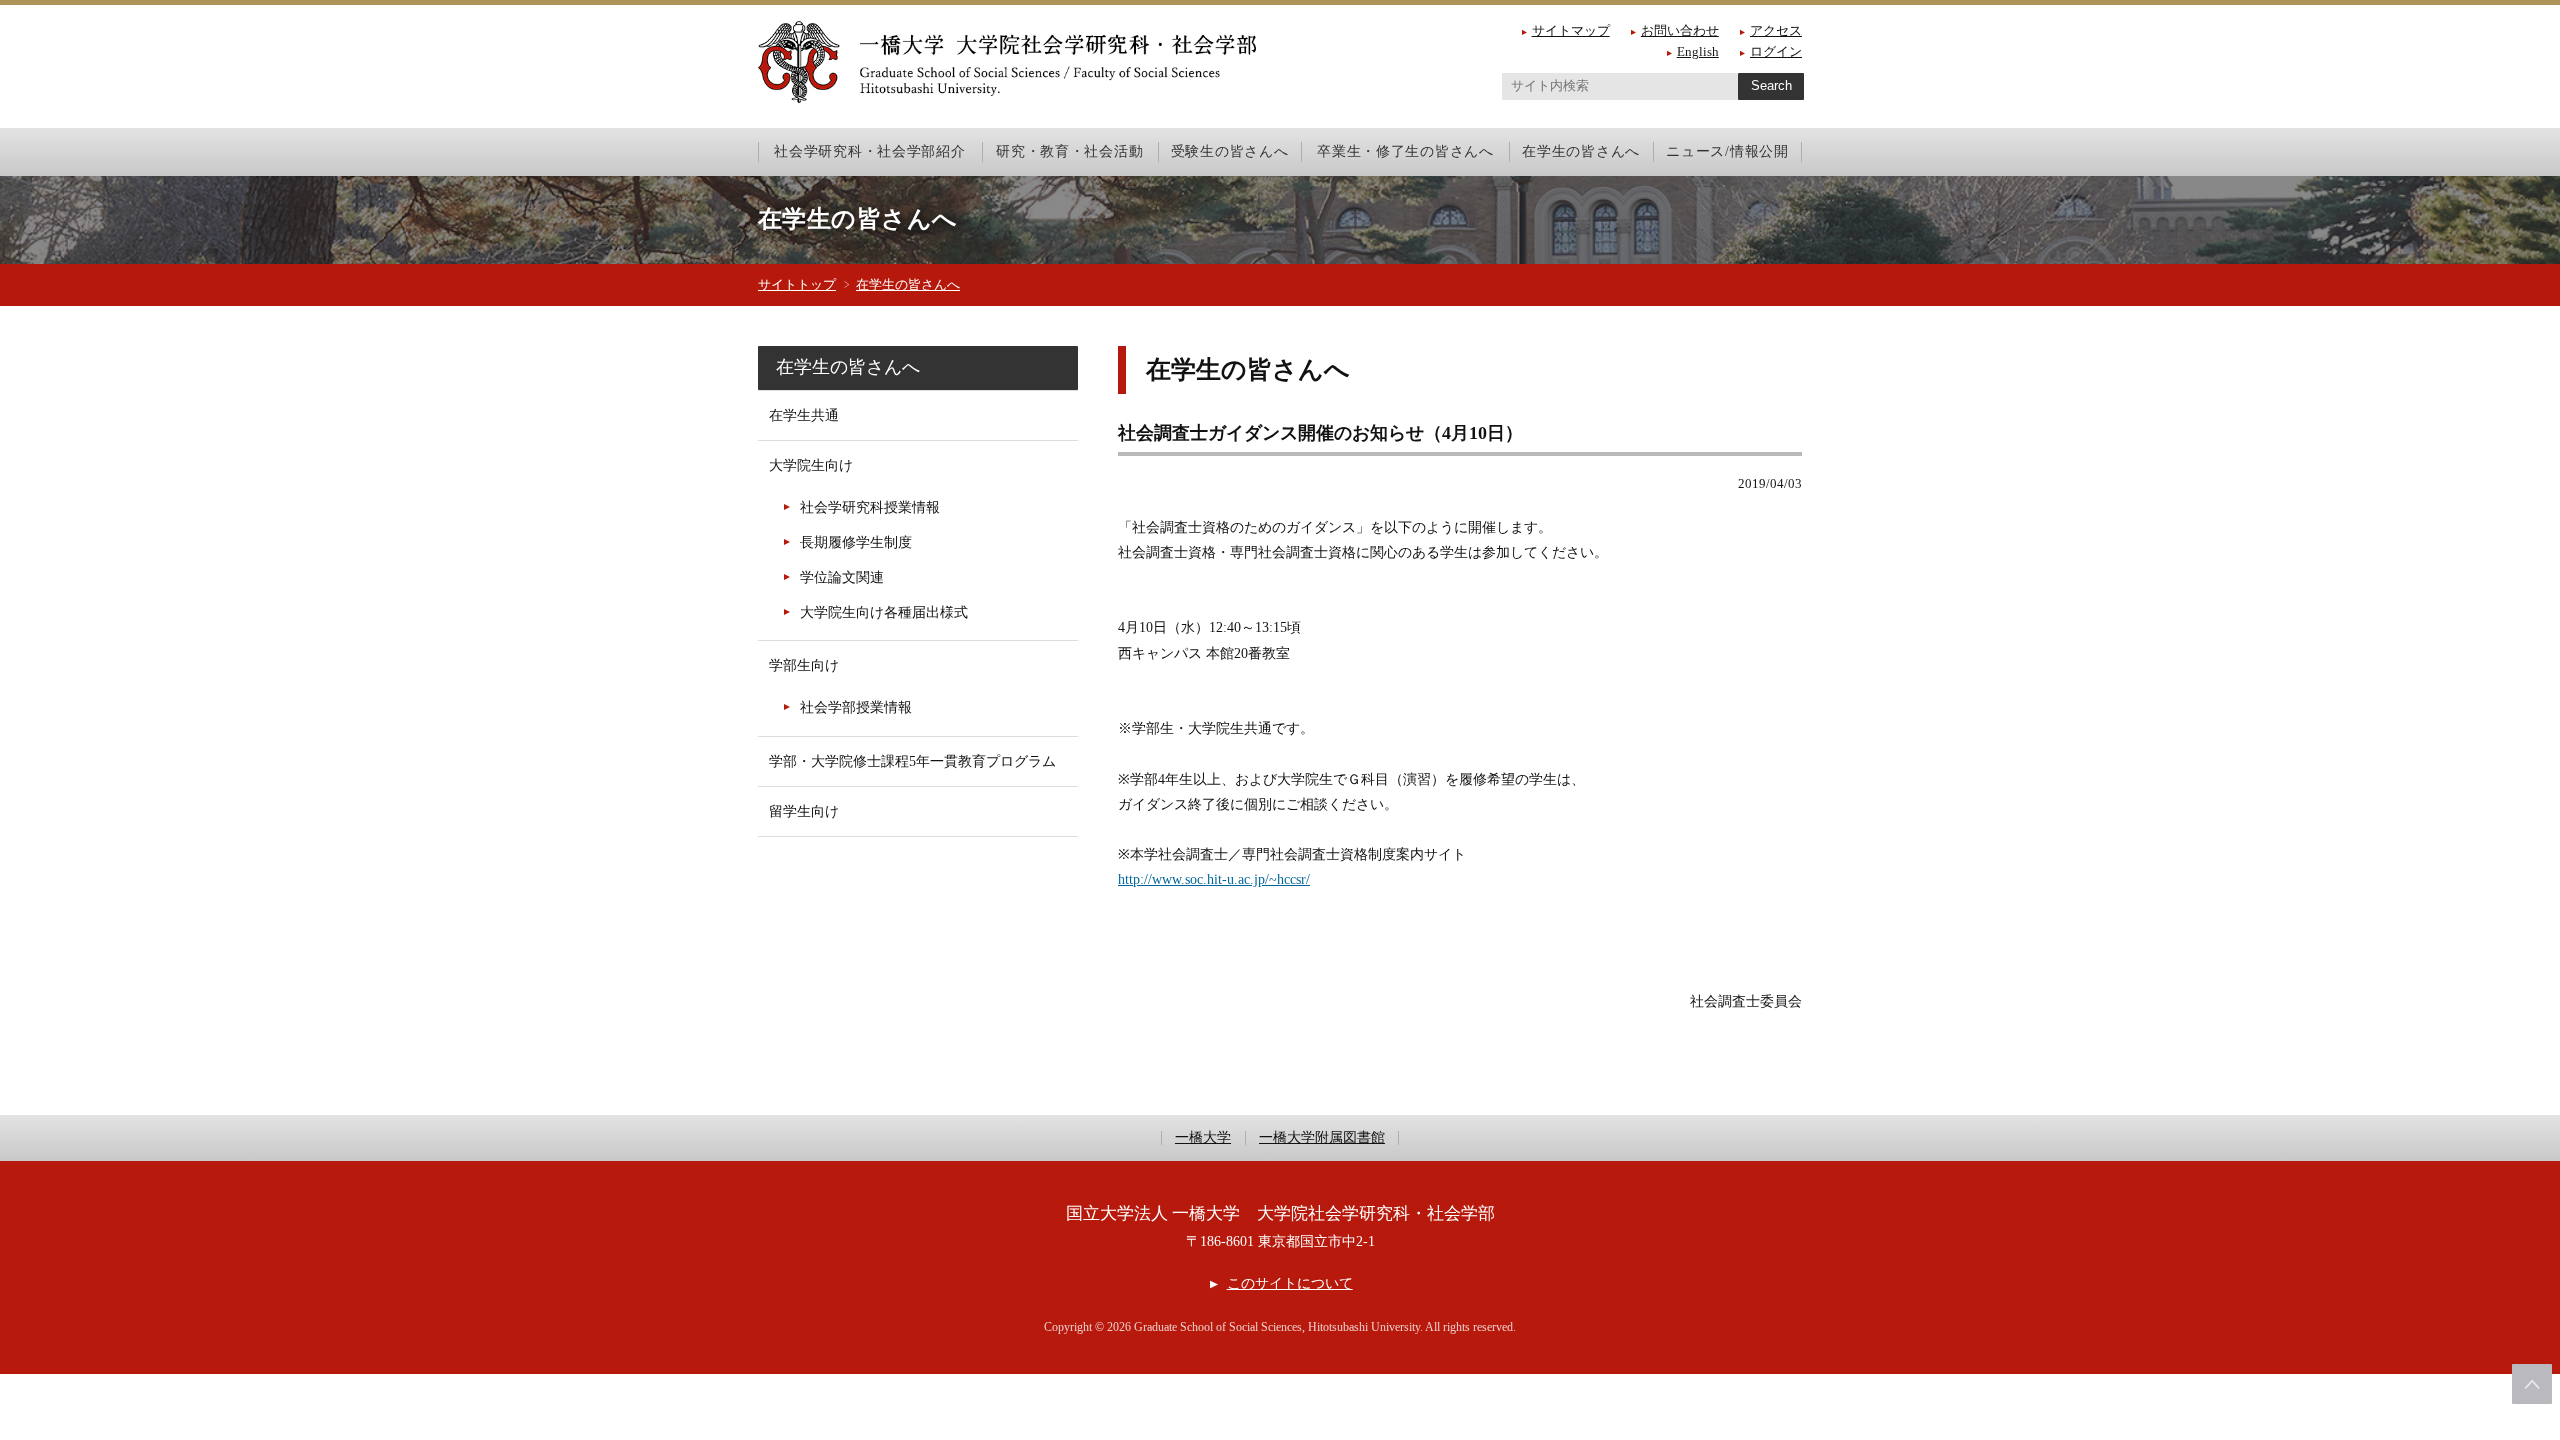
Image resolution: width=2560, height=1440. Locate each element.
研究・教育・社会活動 (1069, 151)
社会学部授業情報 (856, 707)
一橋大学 (1203, 1138)
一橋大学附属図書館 (1322, 1138)
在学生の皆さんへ (1581, 151)
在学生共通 (804, 415)
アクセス (1776, 30)
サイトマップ (1571, 30)
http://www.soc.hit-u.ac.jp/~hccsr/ (1214, 879)
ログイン (1776, 51)
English (1698, 51)
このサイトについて (1289, 1283)
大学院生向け (811, 465)
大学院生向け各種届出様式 (884, 612)
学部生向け (804, 665)
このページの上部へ (2532, 1384)
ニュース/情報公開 (1727, 151)
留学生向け (804, 811)
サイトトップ (797, 284)
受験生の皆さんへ (1230, 151)
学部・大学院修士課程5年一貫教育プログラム (912, 761)
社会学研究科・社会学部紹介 (869, 151)
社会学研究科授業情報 (870, 507)
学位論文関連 (842, 577)
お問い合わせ (1680, 30)
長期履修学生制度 (856, 542)
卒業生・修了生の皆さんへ (1405, 151)
